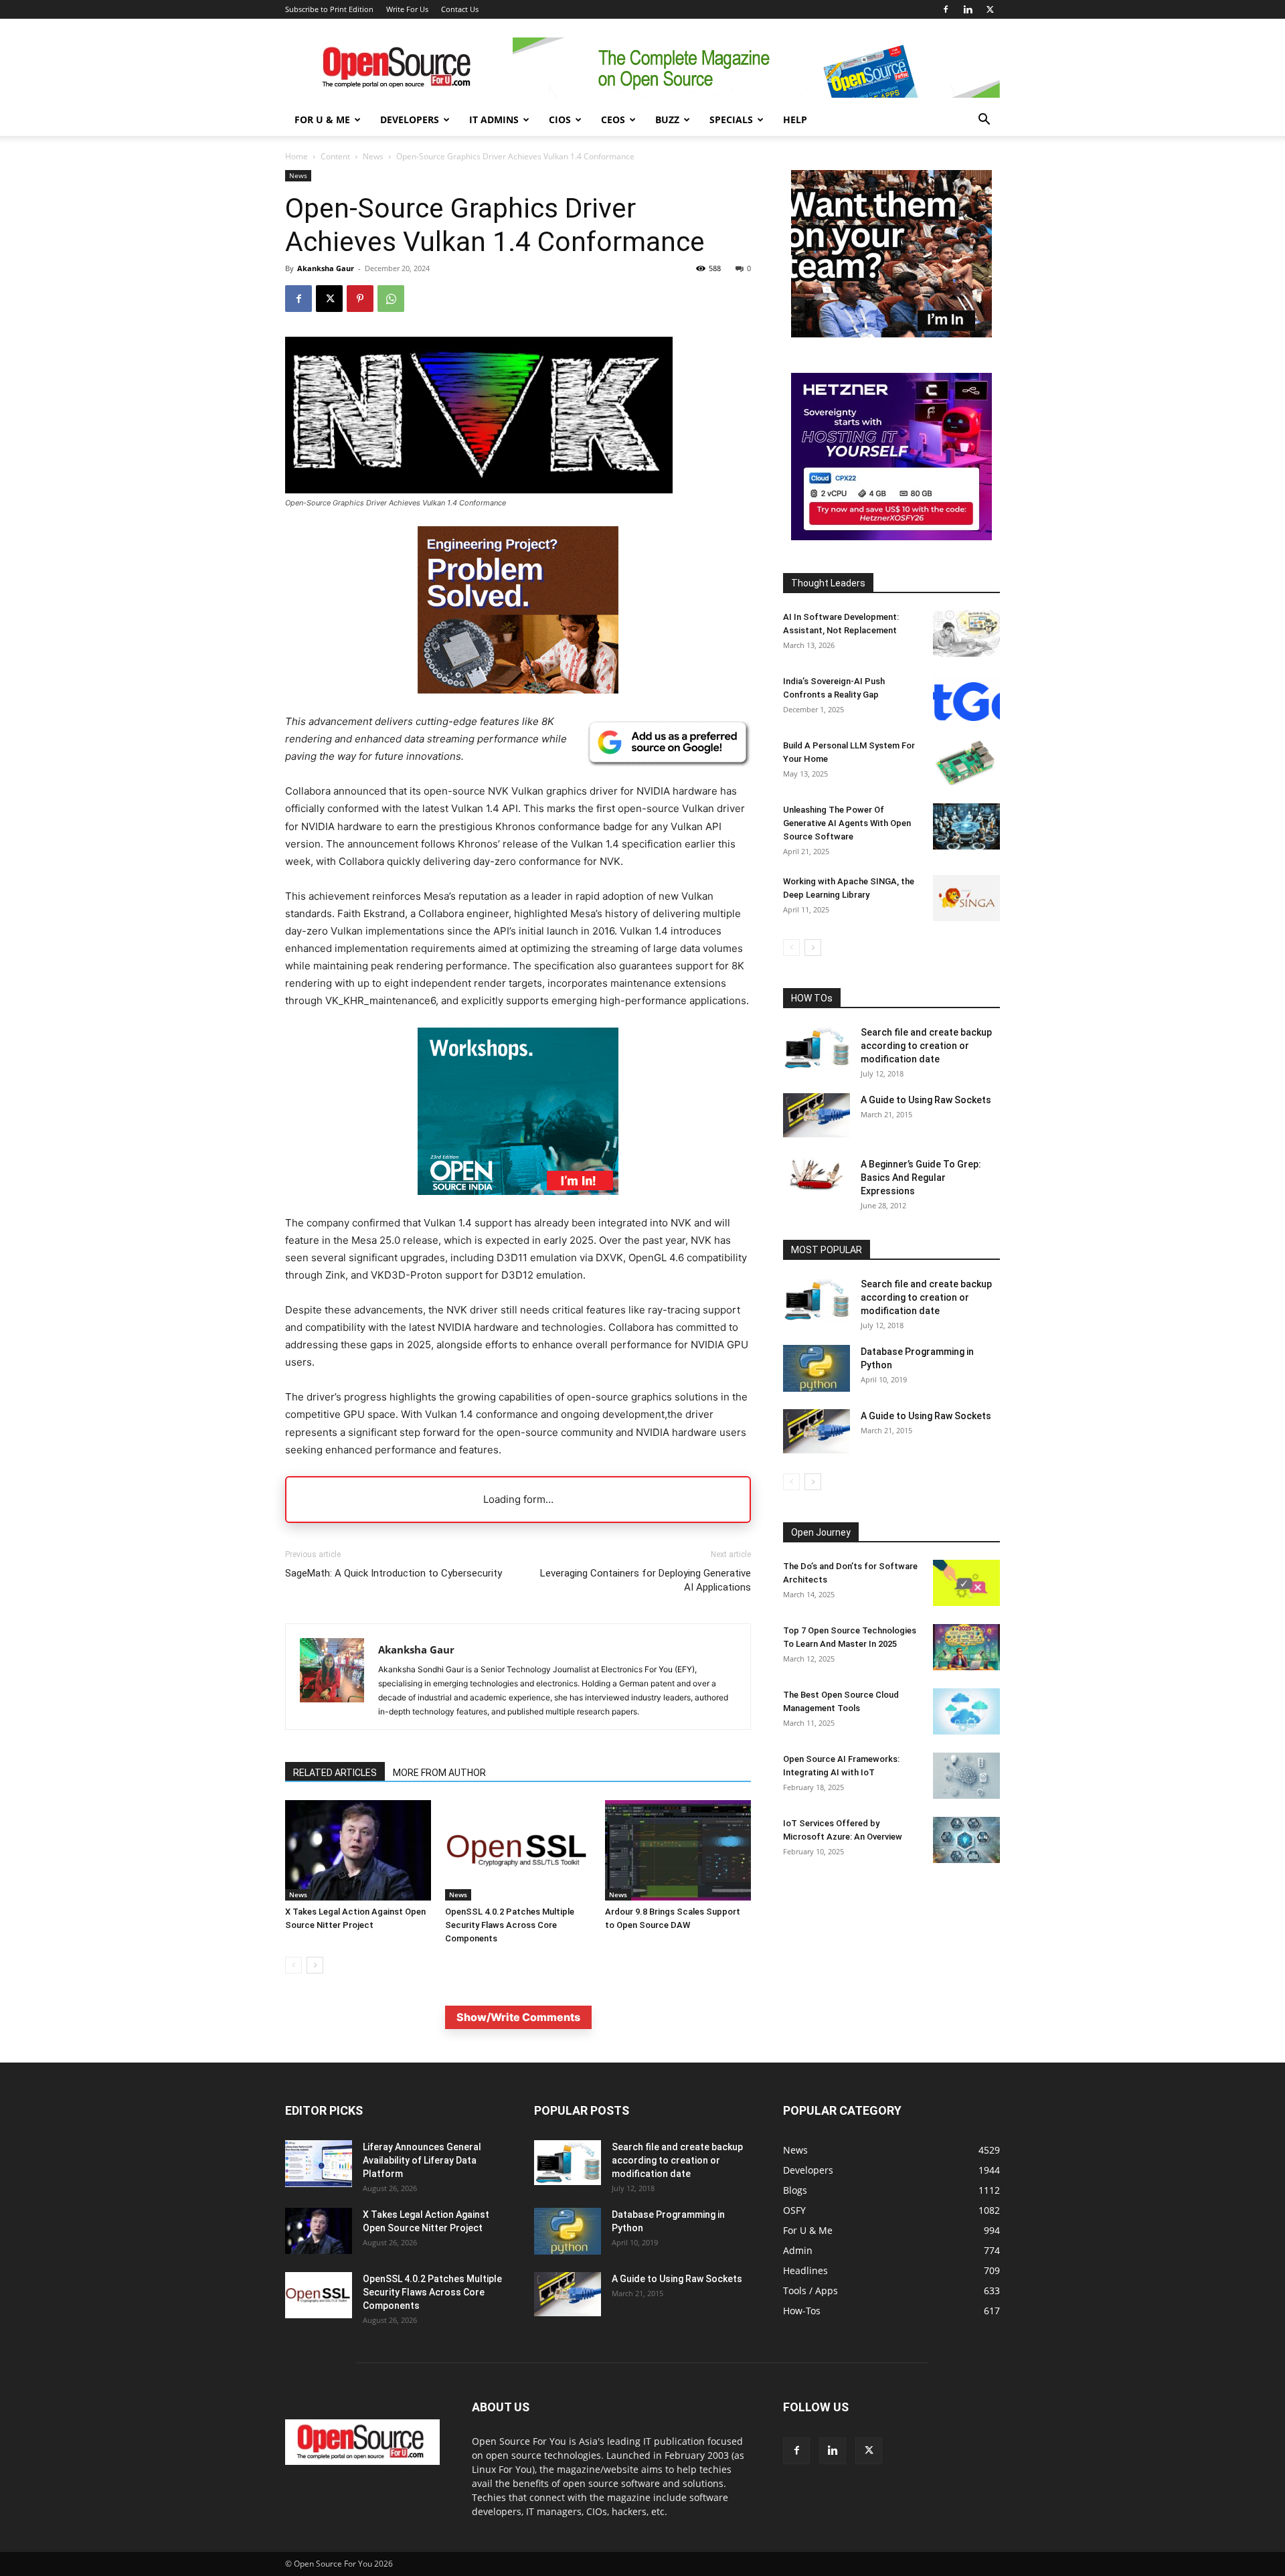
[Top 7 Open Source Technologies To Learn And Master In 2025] (966, 1647)
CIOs (560, 119)
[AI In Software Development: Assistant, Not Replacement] (966, 634)
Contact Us (460, 9)
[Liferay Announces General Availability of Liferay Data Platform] (319, 2164)
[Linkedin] (968, 9)
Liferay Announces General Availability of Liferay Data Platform (422, 2160)
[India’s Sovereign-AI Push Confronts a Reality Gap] (966, 698)
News (373, 156)
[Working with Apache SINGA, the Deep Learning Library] (966, 898)
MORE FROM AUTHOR (439, 1773)
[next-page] (315, 1965)
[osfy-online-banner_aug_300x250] (891, 537)
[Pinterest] (360, 299)
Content (335, 156)
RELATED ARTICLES (335, 1773)
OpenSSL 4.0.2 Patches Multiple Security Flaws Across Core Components (510, 1925)
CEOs (613, 119)
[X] (990, 9)
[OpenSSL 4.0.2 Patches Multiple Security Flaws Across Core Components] (518, 1850)
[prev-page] (293, 1965)
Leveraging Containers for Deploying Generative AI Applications (646, 1580)
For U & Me (322, 119)
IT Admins (494, 119)
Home (296, 156)
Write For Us (407, 9)
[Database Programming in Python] (817, 1368)
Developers (410, 119)
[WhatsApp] (391, 299)
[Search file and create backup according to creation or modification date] (817, 1048)
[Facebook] (946, 9)
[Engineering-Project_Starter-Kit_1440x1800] (518, 690)
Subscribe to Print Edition (329, 9)
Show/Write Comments (518, 2017)
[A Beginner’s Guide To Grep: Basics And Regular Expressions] (817, 1174)
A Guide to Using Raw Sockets (926, 1100)
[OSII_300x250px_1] (518, 1205)
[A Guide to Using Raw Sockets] (817, 1115)
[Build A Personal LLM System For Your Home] (966, 762)
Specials (731, 119)
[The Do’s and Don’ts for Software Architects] (966, 1583)
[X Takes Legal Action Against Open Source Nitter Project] (358, 1850)
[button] (984, 121)
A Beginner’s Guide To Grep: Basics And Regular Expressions (921, 1178)
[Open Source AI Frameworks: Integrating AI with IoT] (966, 1776)
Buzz (667, 119)
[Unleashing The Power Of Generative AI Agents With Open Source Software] (966, 826)
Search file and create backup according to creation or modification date (926, 1046)
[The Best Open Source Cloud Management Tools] (966, 1711)
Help (795, 119)
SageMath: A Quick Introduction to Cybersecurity (394, 1573)
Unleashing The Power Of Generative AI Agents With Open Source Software (847, 823)
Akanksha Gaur (326, 268)
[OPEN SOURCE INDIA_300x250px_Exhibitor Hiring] (891, 334)
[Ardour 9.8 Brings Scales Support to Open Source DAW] (678, 1850)
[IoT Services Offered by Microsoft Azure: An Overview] (966, 1840)
